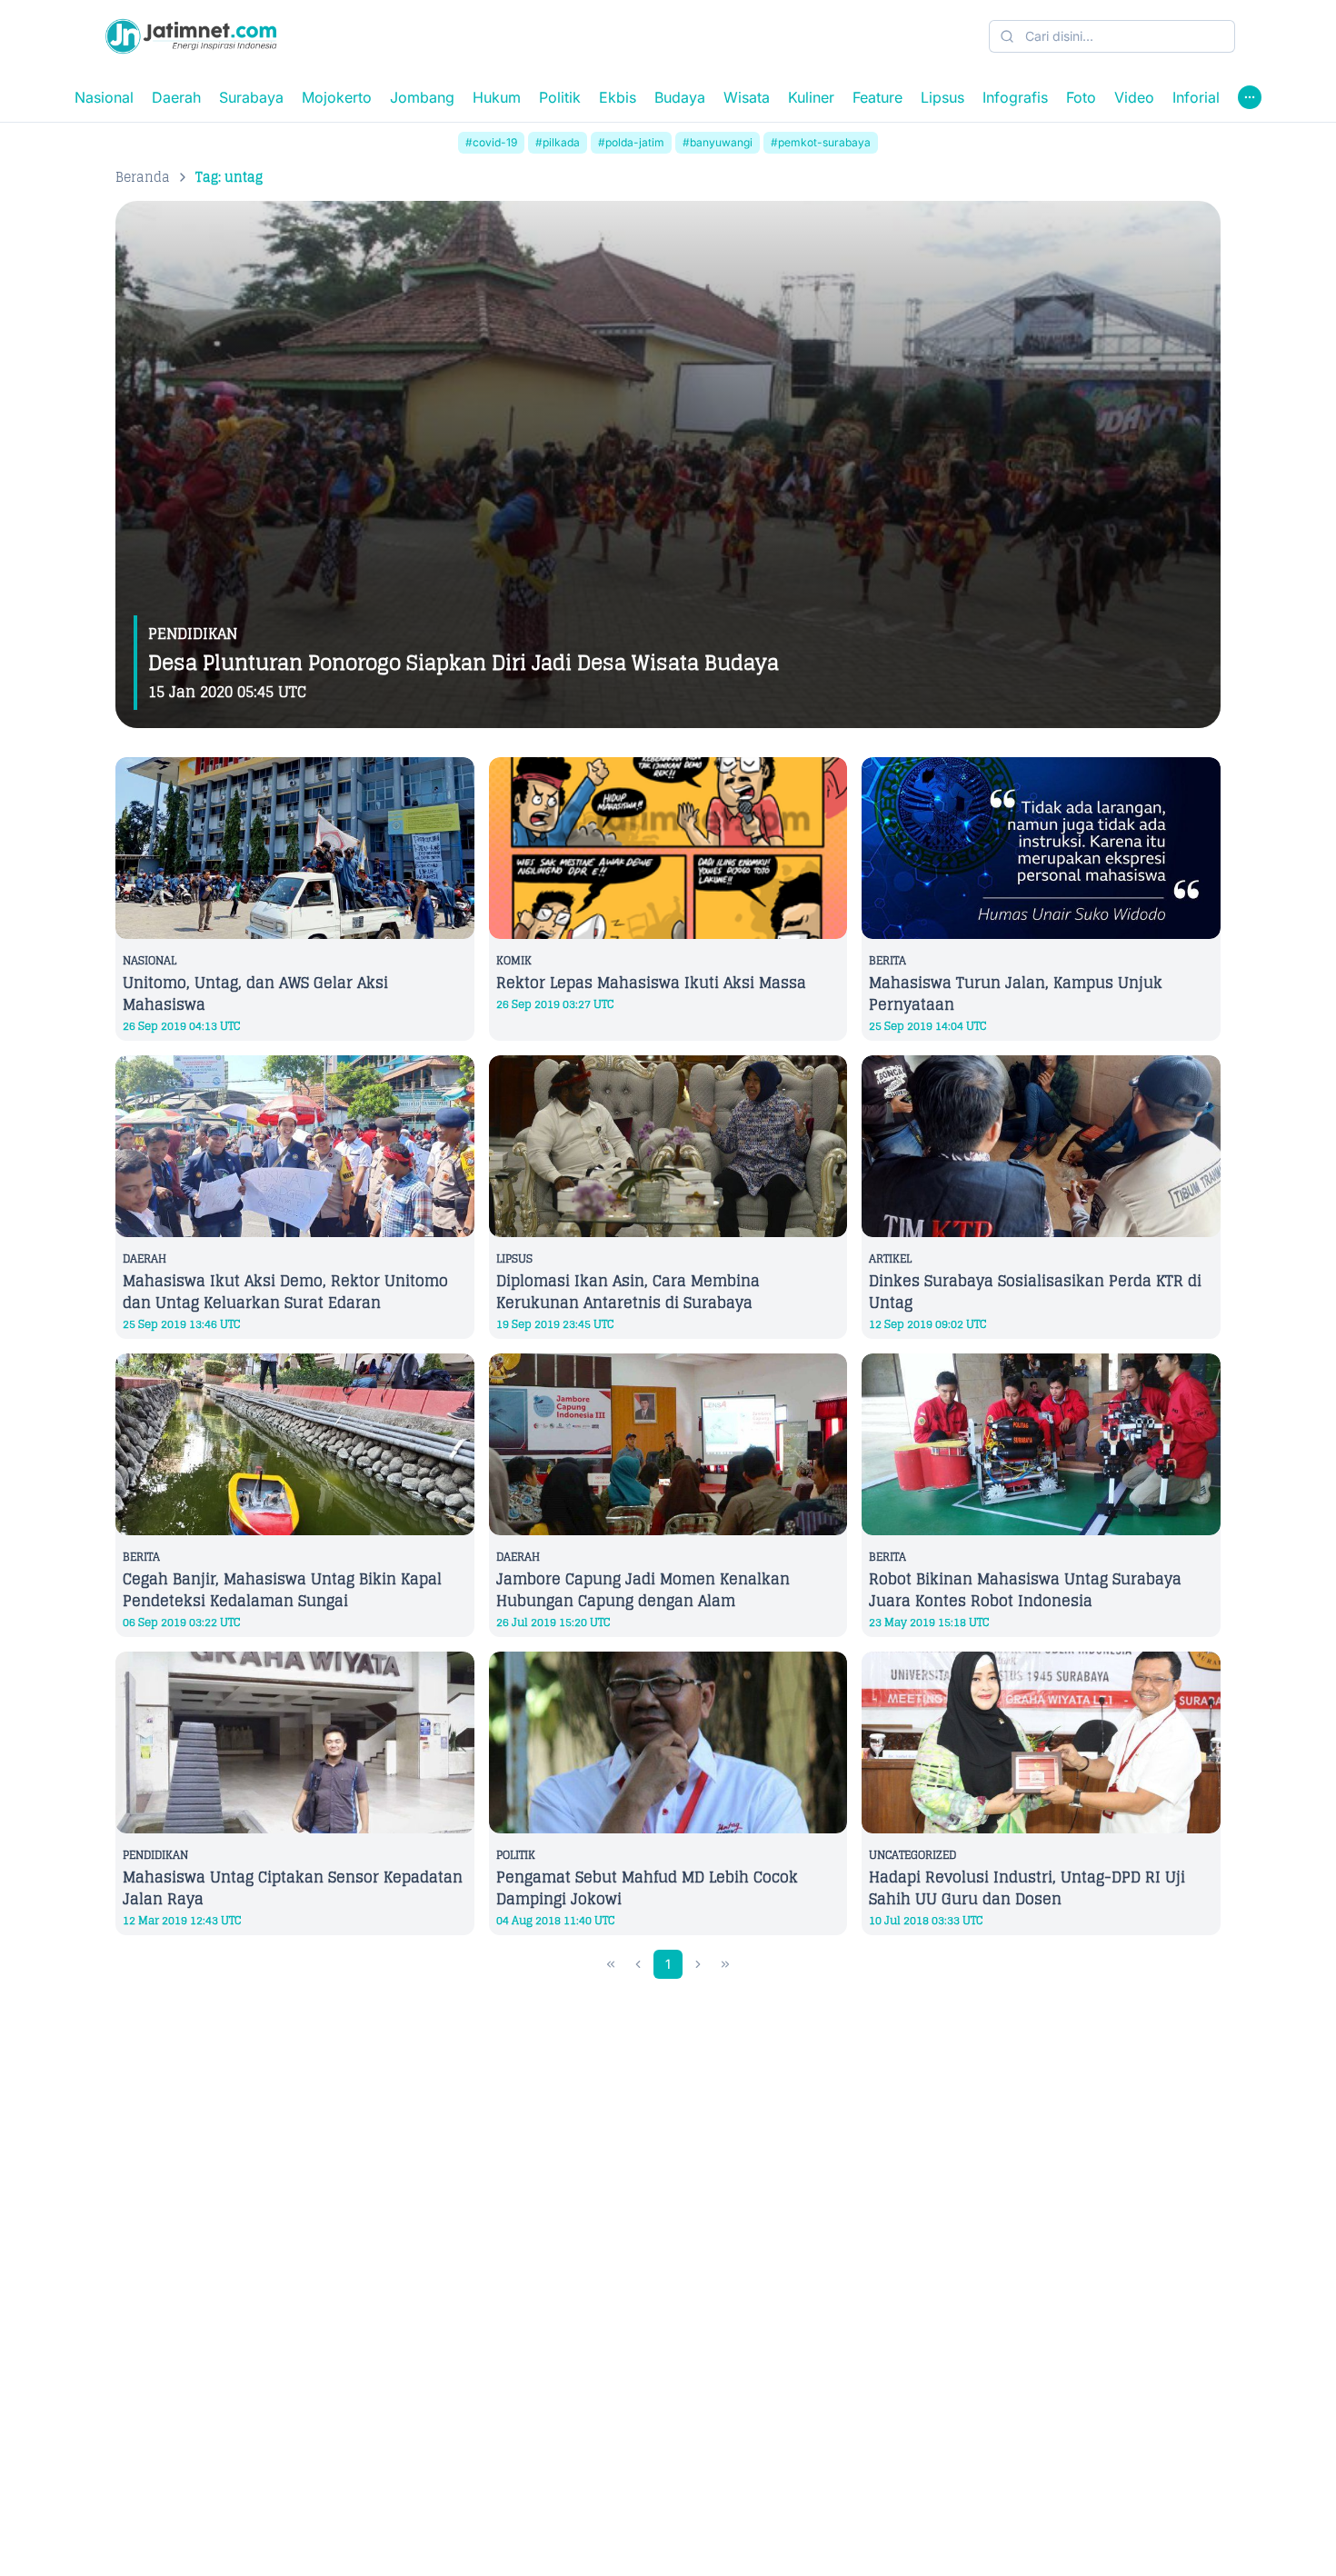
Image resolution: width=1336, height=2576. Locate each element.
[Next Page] (698, 1964)
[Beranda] (191, 36)
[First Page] (611, 1964)
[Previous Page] (638, 1964)
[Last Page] (725, 1964)
